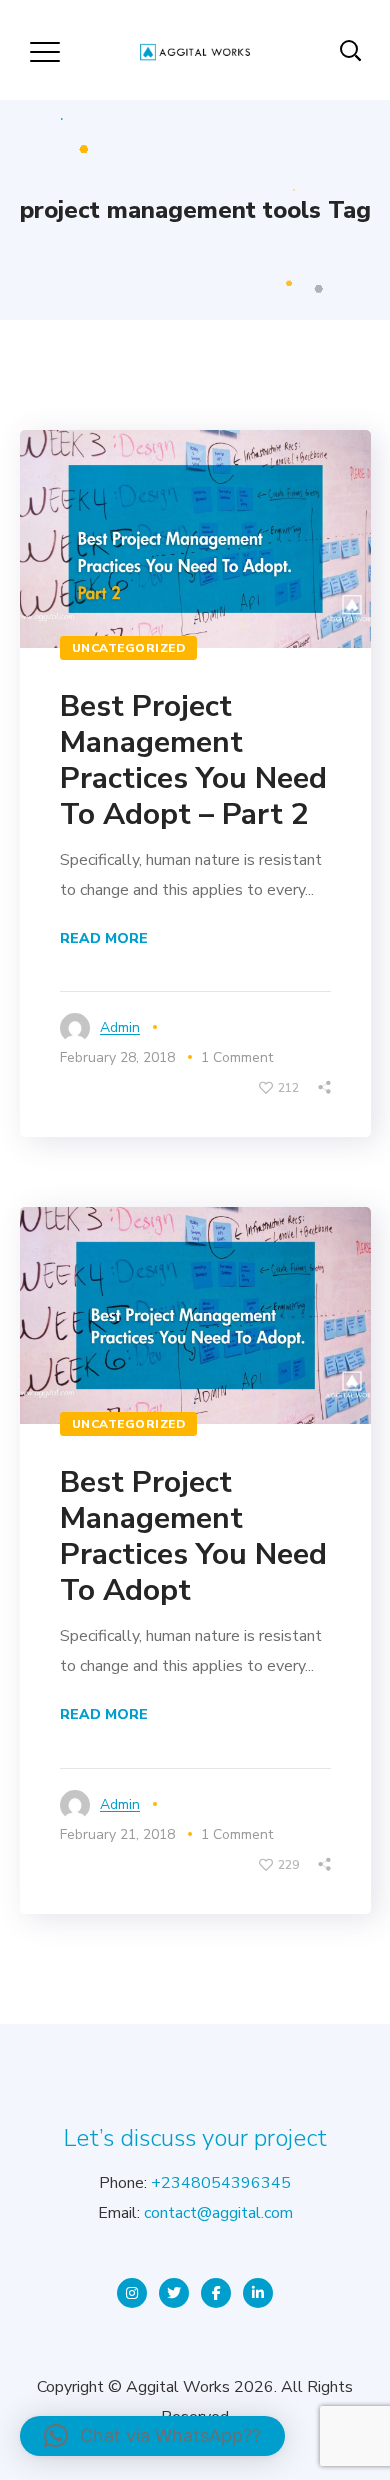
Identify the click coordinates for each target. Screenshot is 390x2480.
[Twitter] (174, 2293)
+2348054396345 (221, 2183)
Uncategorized (129, 648)
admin (120, 1027)
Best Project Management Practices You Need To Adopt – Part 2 (193, 760)
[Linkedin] (258, 2293)
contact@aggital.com (218, 2213)
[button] (152, 2436)
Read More (104, 938)
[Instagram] (132, 2293)
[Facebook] (216, 2293)
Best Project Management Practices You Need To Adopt (193, 1536)
